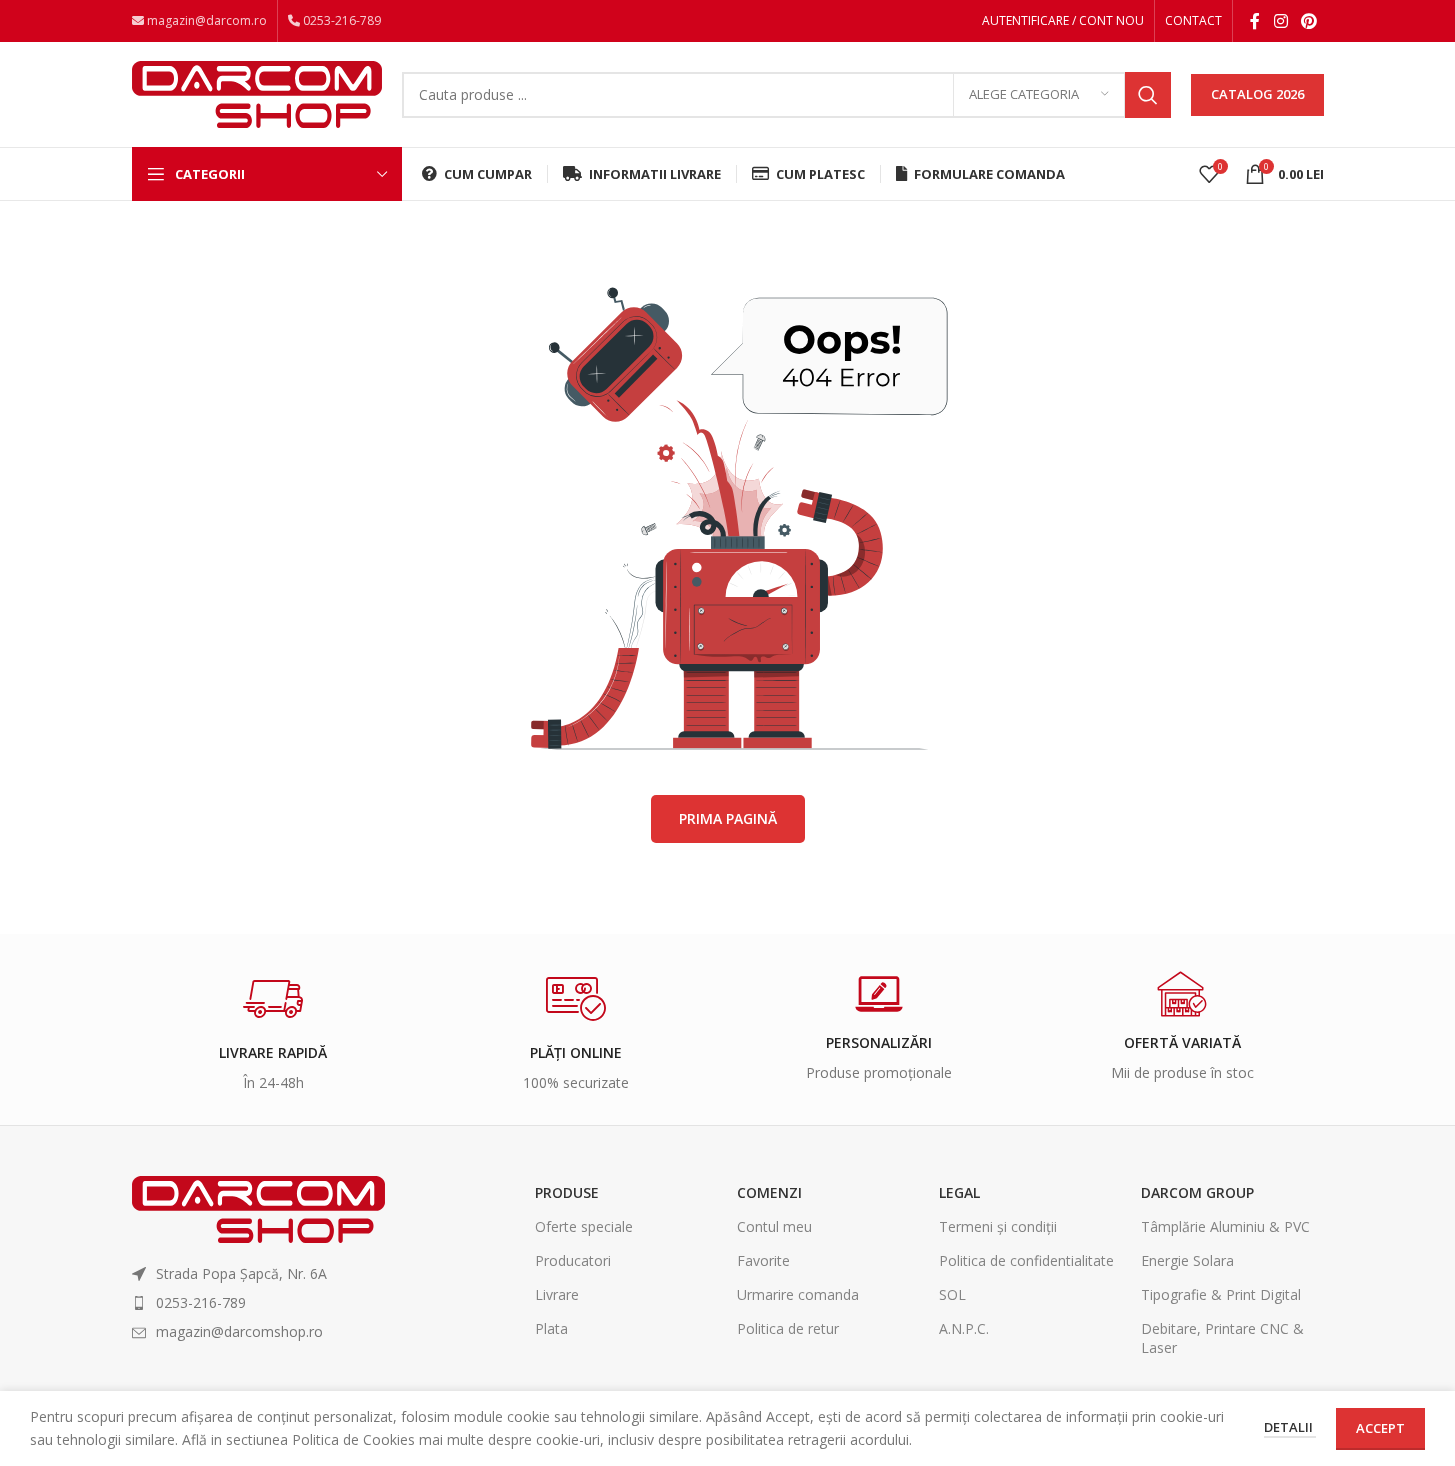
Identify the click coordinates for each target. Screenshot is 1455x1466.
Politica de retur (788, 1328)
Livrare (557, 1294)
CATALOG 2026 (1257, 94)
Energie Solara (1187, 1260)
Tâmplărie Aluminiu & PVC (1225, 1226)
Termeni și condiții (998, 1226)
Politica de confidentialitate (1026, 1260)
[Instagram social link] (1280, 21)
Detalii (1290, 1427)
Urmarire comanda (798, 1294)
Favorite (763, 1260)
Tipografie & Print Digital (1221, 1294)
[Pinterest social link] (1308, 21)
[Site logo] (257, 92)
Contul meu (774, 1226)
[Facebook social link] (1255, 21)
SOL (952, 1294)
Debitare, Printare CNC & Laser (1222, 1337)
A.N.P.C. (964, 1328)
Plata (551, 1328)
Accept (1380, 1428)
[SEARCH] (1148, 95)
